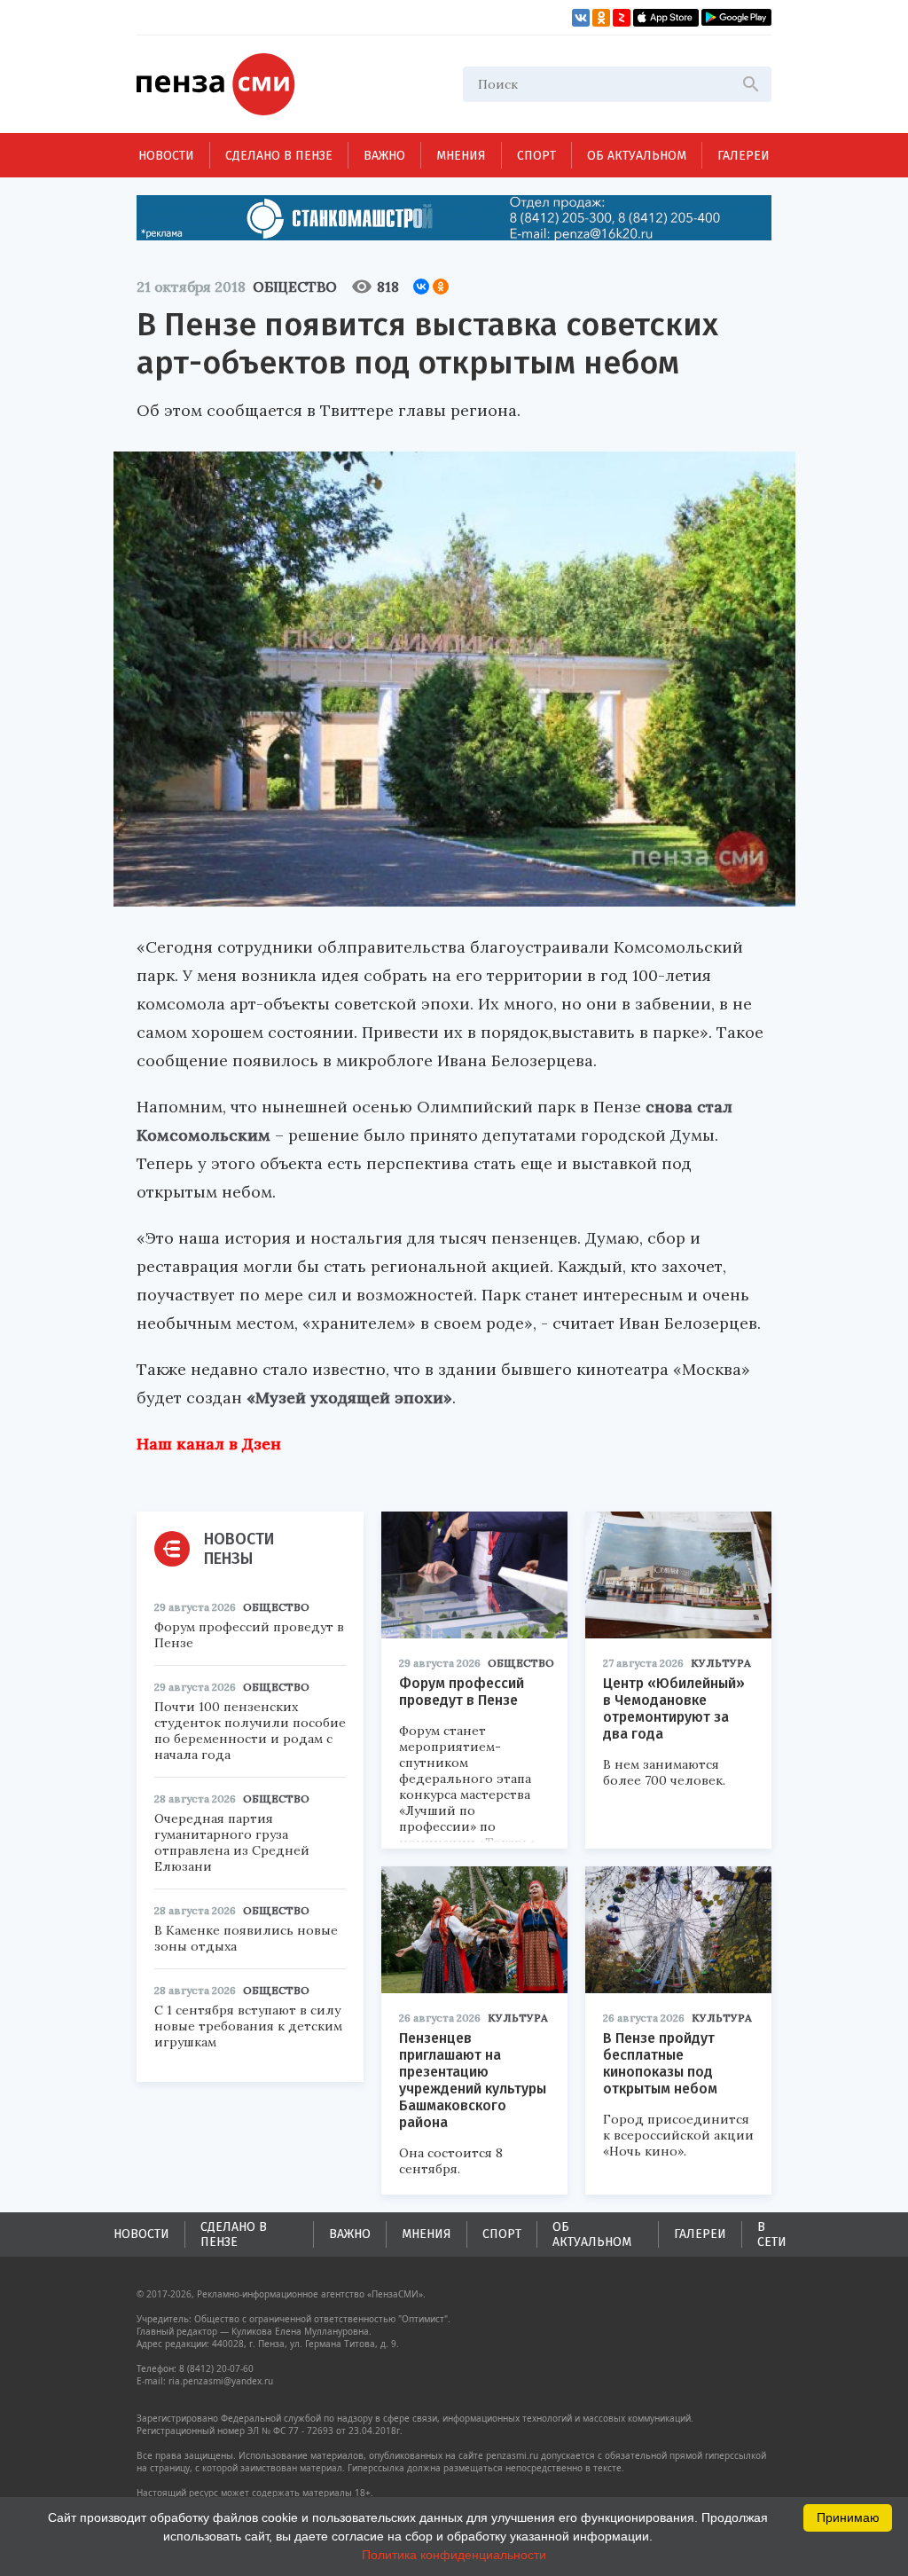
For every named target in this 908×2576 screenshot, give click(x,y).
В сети (772, 2234)
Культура (721, 1663)
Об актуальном (637, 156)
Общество (295, 287)
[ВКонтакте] (421, 287)
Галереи (744, 156)
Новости (166, 156)
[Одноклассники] (441, 287)
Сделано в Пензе (279, 156)
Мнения (461, 156)
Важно (384, 156)
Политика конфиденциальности (454, 2555)
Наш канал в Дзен (209, 1444)
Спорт (536, 156)
